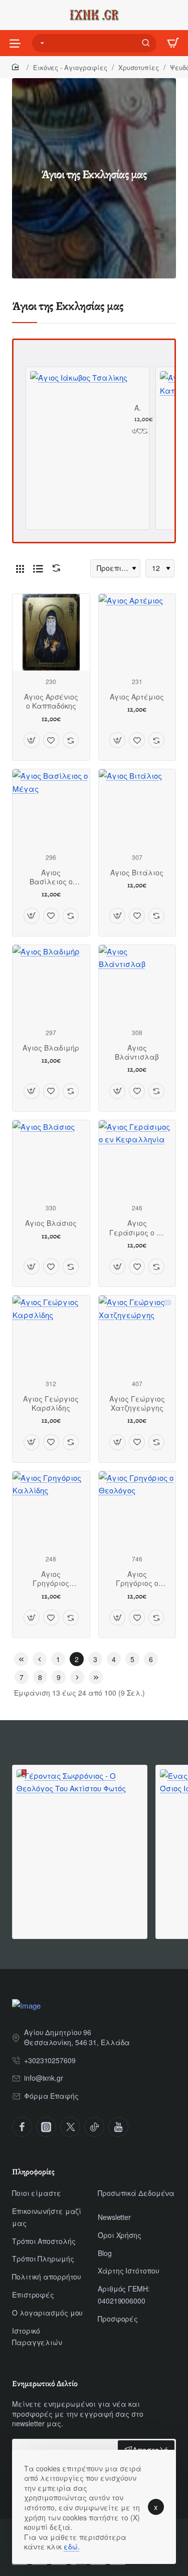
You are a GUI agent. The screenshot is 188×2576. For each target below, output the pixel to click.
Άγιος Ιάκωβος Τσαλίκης (138, 408)
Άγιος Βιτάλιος (137, 873)
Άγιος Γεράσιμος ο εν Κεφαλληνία (137, 1228)
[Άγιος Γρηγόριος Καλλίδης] (51, 1510)
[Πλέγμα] (20, 568)
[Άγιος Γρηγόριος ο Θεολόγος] (137, 1510)
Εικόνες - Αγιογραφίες (70, 67)
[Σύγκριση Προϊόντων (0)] (54, 568)
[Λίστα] (38, 568)
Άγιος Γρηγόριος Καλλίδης (51, 1579)
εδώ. (72, 2546)
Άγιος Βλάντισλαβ (137, 1052)
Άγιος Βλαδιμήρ (51, 1048)
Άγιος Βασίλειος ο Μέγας (51, 877)
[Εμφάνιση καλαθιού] (173, 43)
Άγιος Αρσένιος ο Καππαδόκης (51, 701)
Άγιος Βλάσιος (51, 1223)
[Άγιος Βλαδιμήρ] (51, 984)
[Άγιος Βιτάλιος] (137, 808)
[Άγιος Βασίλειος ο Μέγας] (51, 808)
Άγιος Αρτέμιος (137, 697)
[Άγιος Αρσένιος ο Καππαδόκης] (51, 632)
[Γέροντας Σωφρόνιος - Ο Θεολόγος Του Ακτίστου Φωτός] (80, 1832)
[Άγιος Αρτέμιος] (137, 632)
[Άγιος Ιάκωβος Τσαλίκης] (79, 420)
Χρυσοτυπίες (139, 67)
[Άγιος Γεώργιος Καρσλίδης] (51, 1334)
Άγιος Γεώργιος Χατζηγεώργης (137, 1403)
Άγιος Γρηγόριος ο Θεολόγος (137, 1579)
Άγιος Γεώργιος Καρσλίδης (51, 1403)
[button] (135, 431)
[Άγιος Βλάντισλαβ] (137, 984)
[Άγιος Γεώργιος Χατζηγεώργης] (137, 1334)
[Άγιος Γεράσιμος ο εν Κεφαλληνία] (137, 1159)
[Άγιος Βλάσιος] (51, 1159)
